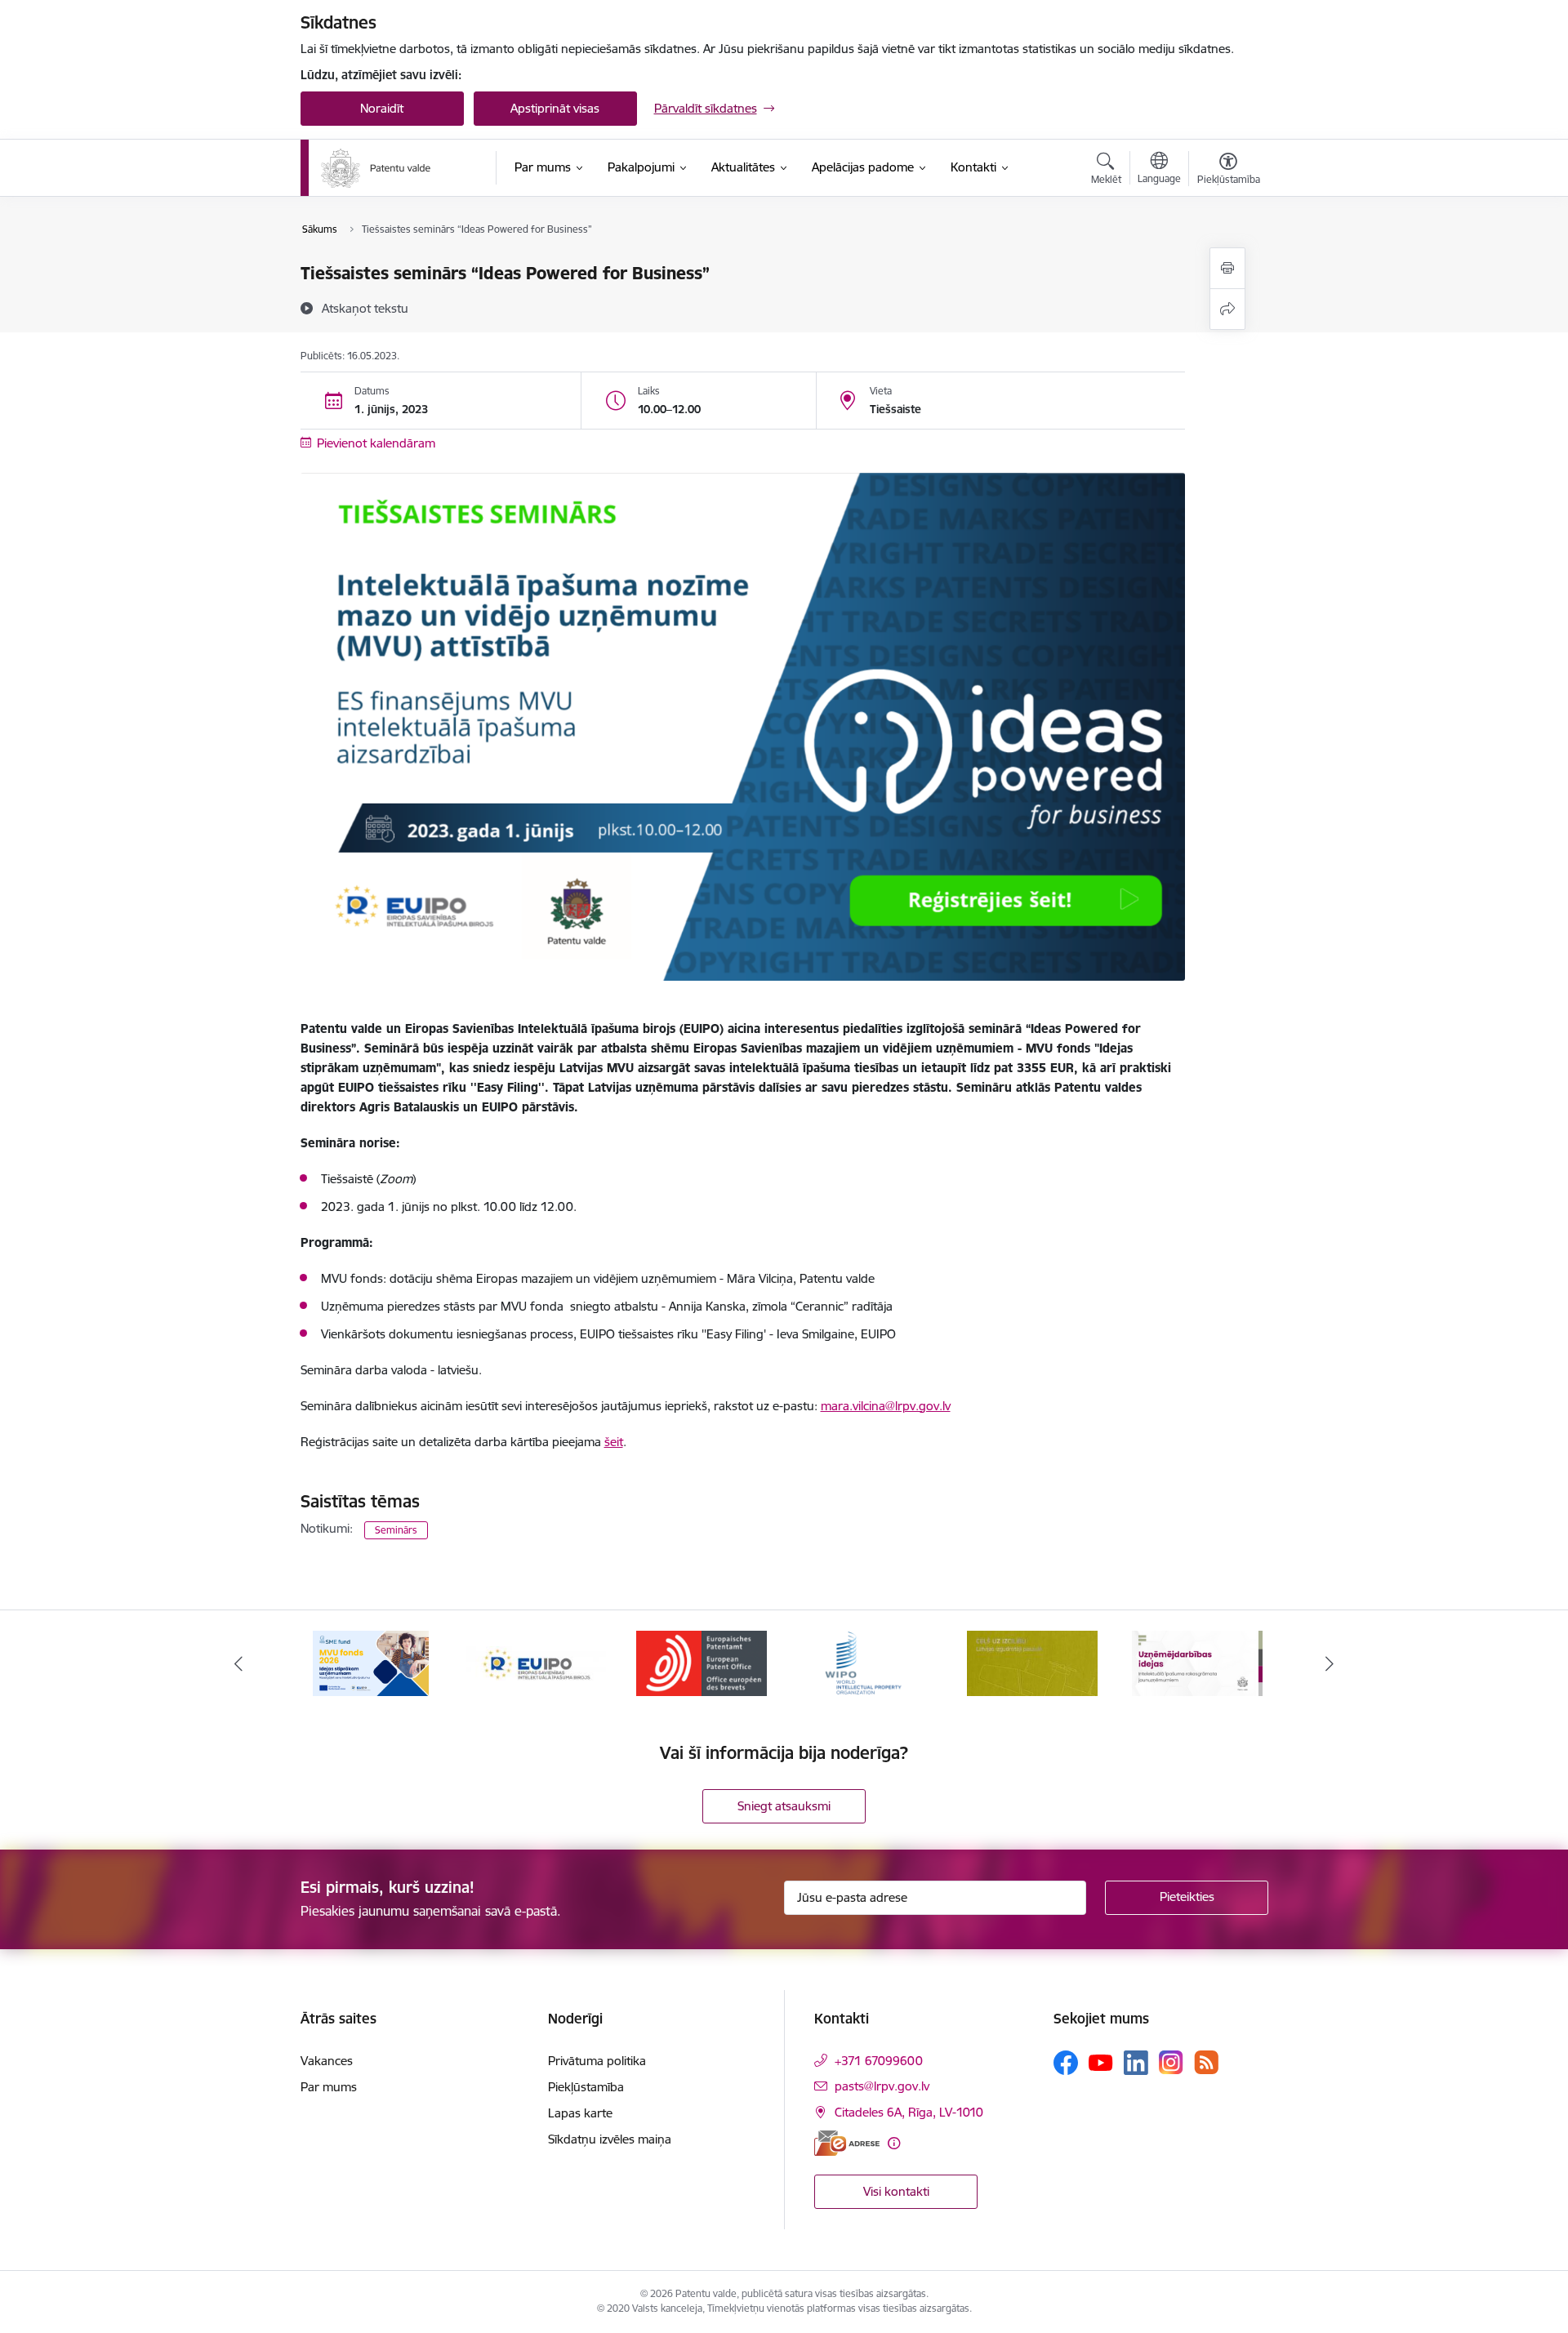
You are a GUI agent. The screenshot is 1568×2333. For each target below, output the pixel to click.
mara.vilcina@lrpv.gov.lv (886, 1406)
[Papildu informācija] (894, 2143)
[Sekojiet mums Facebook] (1066, 2063)
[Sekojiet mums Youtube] (1101, 2062)
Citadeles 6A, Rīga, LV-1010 (909, 2112)
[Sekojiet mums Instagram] (1171, 2062)
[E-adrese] (847, 2143)
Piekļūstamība (586, 2087)
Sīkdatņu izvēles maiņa (610, 2139)
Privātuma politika (597, 2061)
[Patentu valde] (376, 168)
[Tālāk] (1330, 1663)
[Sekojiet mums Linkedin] (1136, 2063)
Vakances (327, 2061)
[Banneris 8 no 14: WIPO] (867, 1662)
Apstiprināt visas (555, 108)
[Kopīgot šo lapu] (1227, 309)
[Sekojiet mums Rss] (1206, 2062)
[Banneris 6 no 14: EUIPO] (536, 1662)
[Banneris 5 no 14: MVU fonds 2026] (371, 1662)
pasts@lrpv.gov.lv (882, 2086)
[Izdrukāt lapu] (1227, 268)
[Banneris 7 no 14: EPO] (702, 1662)
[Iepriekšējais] (238, 1663)
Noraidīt (382, 108)
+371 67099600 (879, 2061)
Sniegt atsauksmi (784, 1806)
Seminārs (396, 1530)
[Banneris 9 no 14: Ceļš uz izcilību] (1032, 1662)
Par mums (329, 2087)
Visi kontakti (896, 2191)
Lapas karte (580, 2113)
